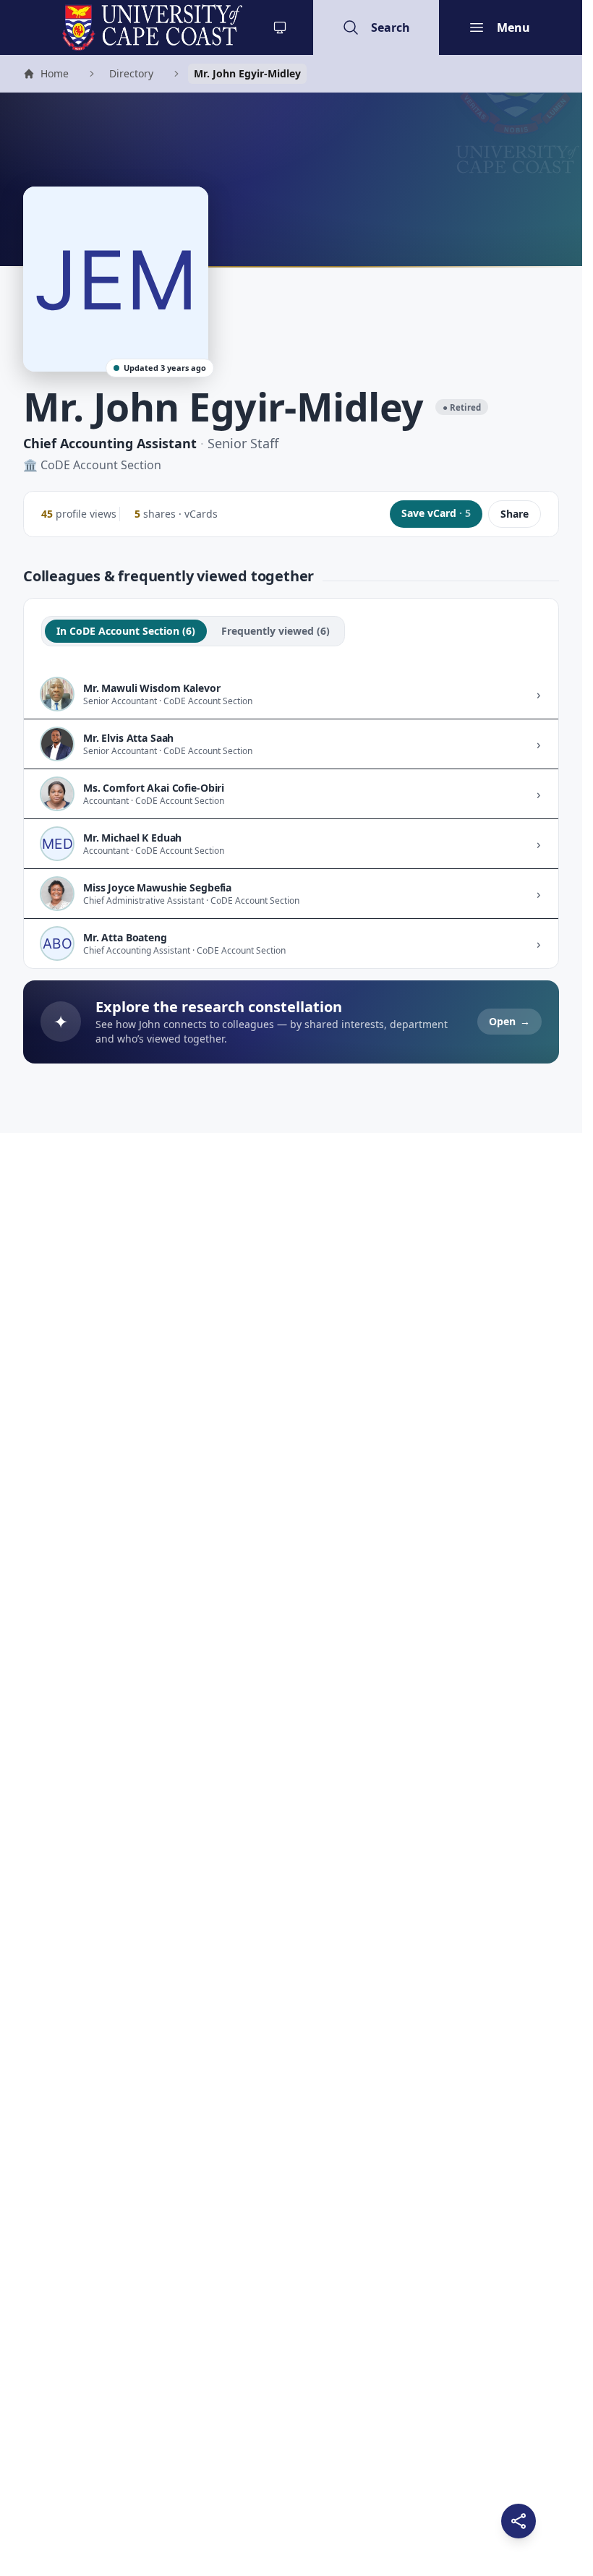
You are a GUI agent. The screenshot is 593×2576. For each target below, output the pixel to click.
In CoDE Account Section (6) (126, 631)
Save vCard (436, 513)
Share (515, 514)
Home (46, 75)
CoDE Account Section (101, 465)
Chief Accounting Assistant (110, 443)
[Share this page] (519, 2521)
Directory (131, 73)
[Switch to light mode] (280, 27)
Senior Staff (243, 443)
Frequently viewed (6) (276, 631)
